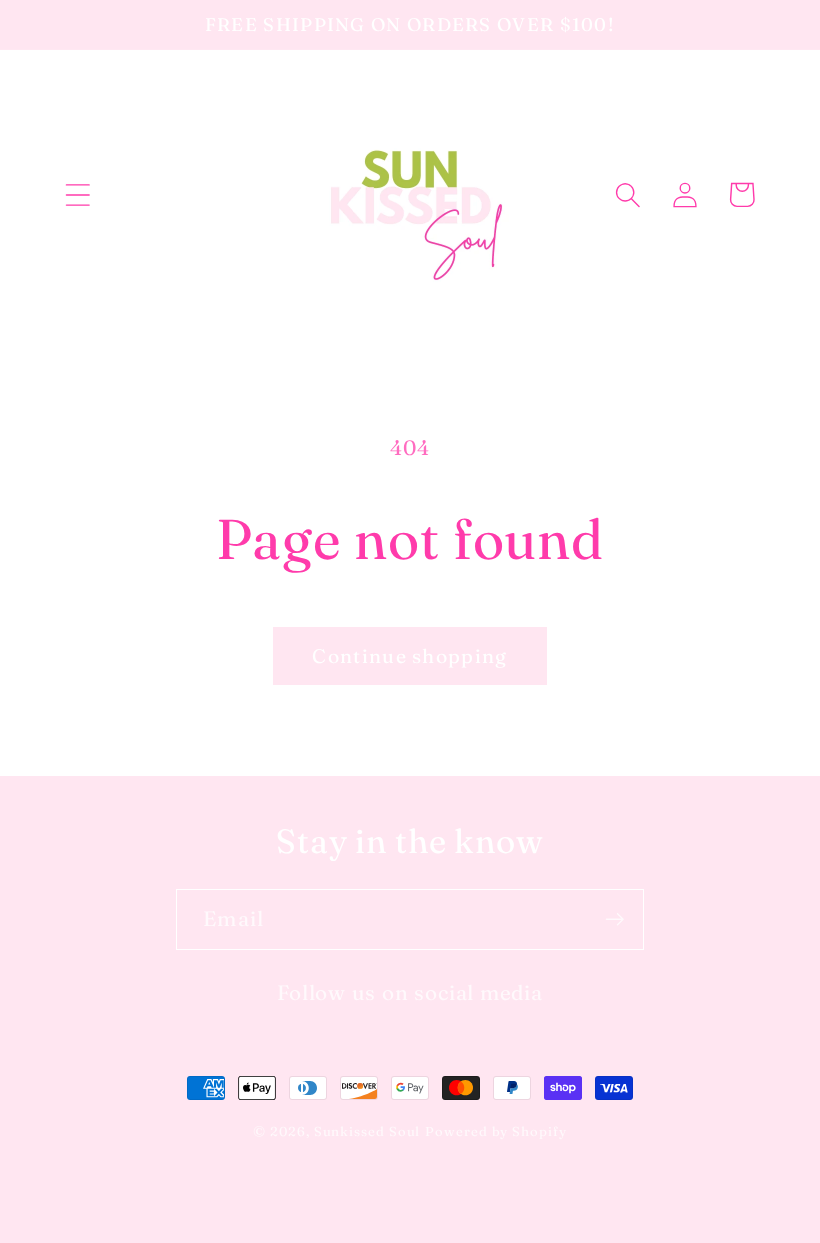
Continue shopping (409, 656)
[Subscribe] (614, 919)
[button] (77, 194)
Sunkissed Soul (367, 1131)
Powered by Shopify (495, 1131)
